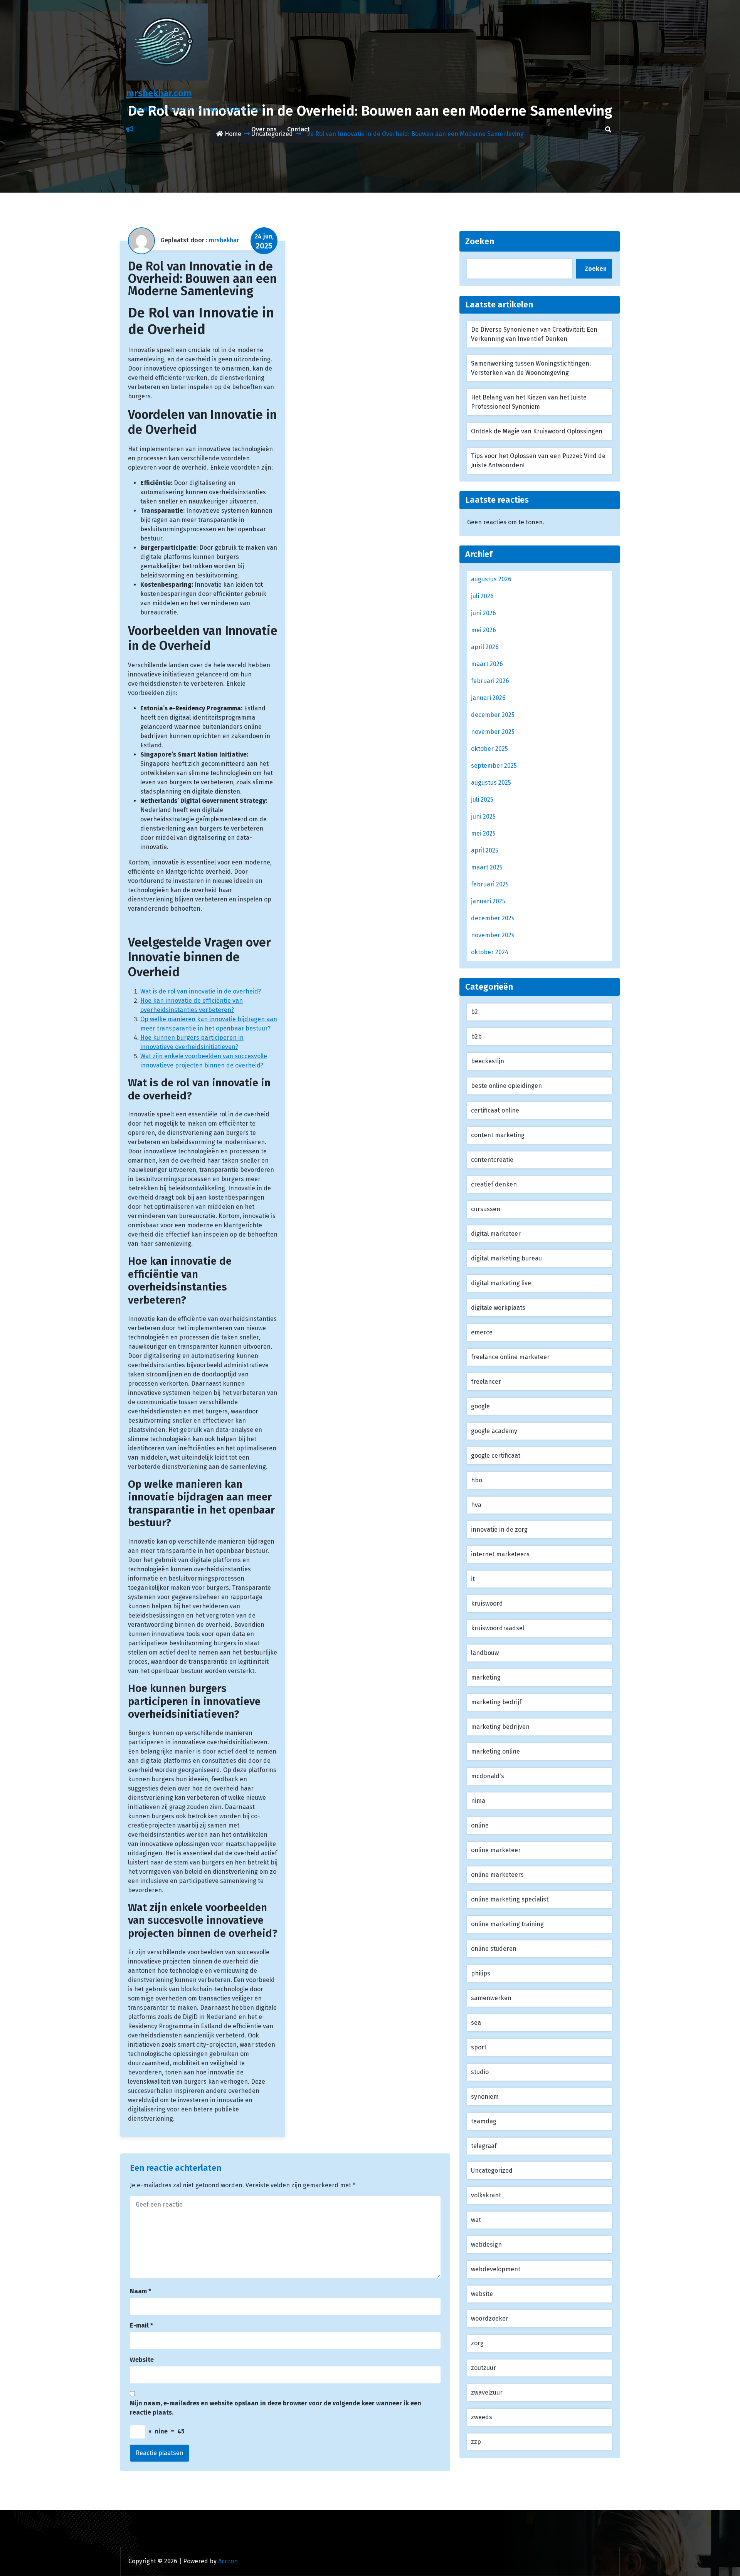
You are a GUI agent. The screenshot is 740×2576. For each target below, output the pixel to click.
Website (142, 2360)
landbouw (485, 1653)
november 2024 (493, 935)
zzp (476, 2442)
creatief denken (494, 1184)
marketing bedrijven (500, 1727)
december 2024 (493, 918)
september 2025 (494, 766)
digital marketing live (501, 1283)
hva (476, 1505)
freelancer (486, 1382)
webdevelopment (496, 2269)
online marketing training (507, 1924)
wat (476, 2220)
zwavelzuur (487, 2392)
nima (478, 1801)
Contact (299, 129)
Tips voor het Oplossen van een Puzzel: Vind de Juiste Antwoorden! (538, 461)
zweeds (482, 2417)
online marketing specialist (510, 1899)
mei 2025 (483, 833)
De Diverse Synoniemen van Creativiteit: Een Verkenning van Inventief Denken (534, 334)
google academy (494, 1431)
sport (479, 2047)
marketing (486, 1677)
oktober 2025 (489, 749)
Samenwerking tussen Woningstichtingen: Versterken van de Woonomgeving (531, 368)
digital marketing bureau (506, 1258)
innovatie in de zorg (499, 1530)
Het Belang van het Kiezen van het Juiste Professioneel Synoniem (529, 402)
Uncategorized (492, 2171)
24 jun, (264, 242)
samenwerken (491, 1998)
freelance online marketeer (510, 1357)
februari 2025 (490, 884)
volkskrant (486, 2195)
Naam (140, 2291)
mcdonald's (488, 1776)
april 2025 (485, 850)
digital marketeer (496, 1234)
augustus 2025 (491, 783)
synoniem (485, 2097)
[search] (608, 129)
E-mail (141, 2325)
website (482, 2294)
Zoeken (480, 241)
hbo (477, 1480)
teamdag (484, 2121)
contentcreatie (492, 1160)
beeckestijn (488, 1061)
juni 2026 (484, 613)
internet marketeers (500, 1554)
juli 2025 (482, 800)
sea (476, 2023)
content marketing (498, 1135)
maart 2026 (487, 664)
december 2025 (493, 715)
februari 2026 (490, 681)
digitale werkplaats (498, 1308)
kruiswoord (487, 1603)
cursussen (486, 1209)
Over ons (264, 129)
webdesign (486, 2245)
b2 (474, 1012)
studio (480, 2072)
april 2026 (485, 647)
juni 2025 (483, 816)
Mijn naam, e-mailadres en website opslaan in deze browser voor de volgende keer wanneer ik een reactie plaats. (276, 2408)
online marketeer (496, 1850)
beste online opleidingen (506, 1086)
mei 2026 (484, 630)
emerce (482, 1332)
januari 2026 (488, 698)
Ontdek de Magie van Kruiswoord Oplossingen (537, 431)
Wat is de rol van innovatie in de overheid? (201, 991)
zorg (477, 2343)
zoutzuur (484, 2368)
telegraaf (484, 2146)
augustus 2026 (491, 579)
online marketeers (497, 1875)
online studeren (494, 1949)
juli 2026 (482, 596)
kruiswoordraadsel (498, 1628)
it (473, 1579)
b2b (476, 1036)
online (480, 1825)
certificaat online (495, 1110)
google (480, 1406)
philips (481, 1973)
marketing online (495, 1751)
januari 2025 (488, 901)
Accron (228, 2561)
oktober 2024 (490, 952)
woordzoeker (490, 2318)
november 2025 (493, 732)
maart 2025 (487, 867)
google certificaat (496, 1456)
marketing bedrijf (496, 1702)
